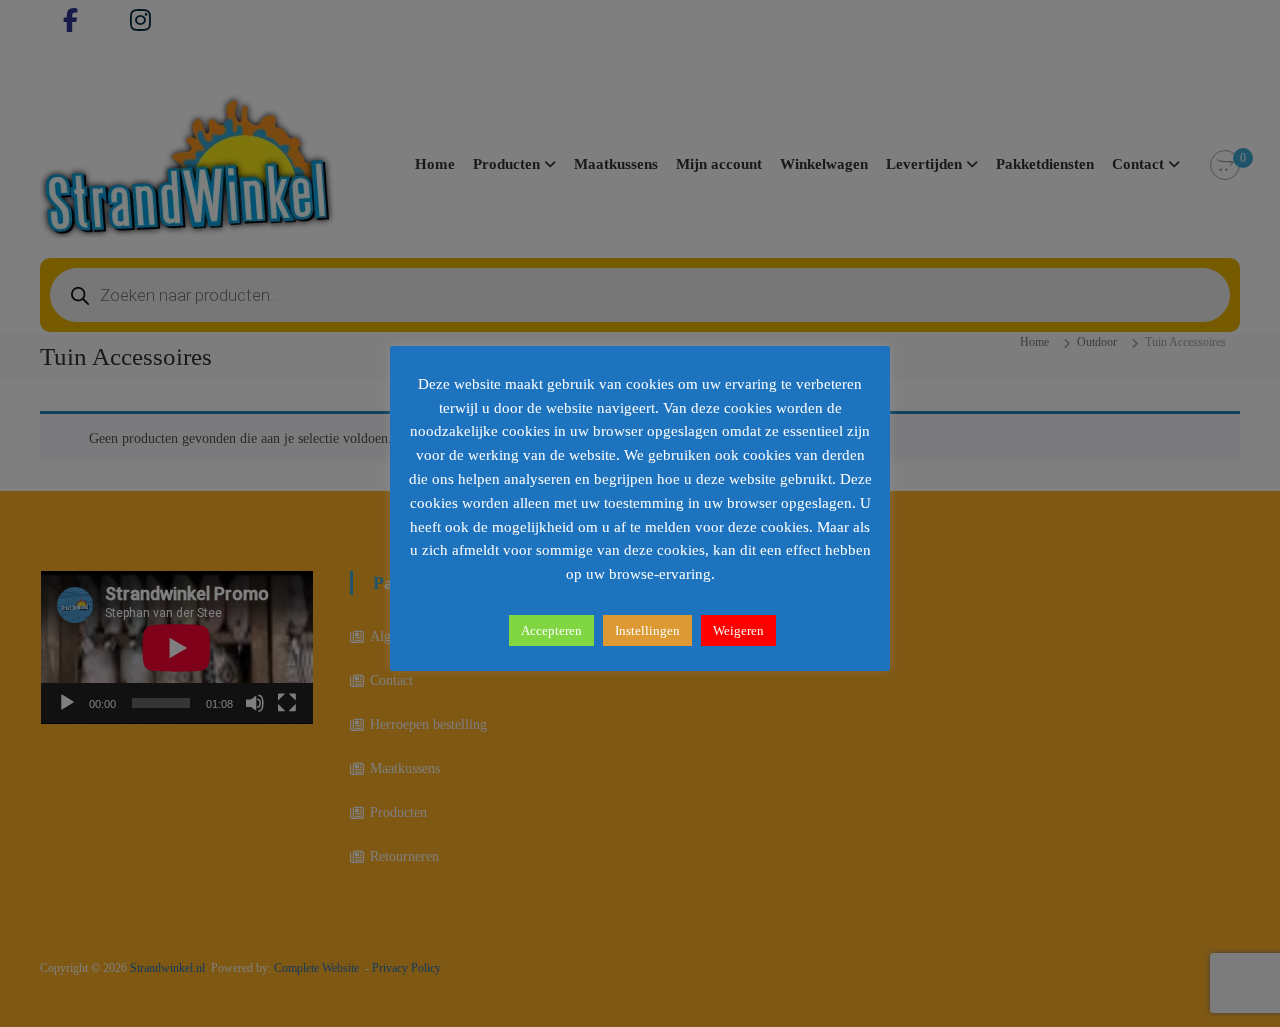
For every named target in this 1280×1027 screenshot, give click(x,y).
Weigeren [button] (738, 630)
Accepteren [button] (551, 630)
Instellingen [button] (647, 630)
